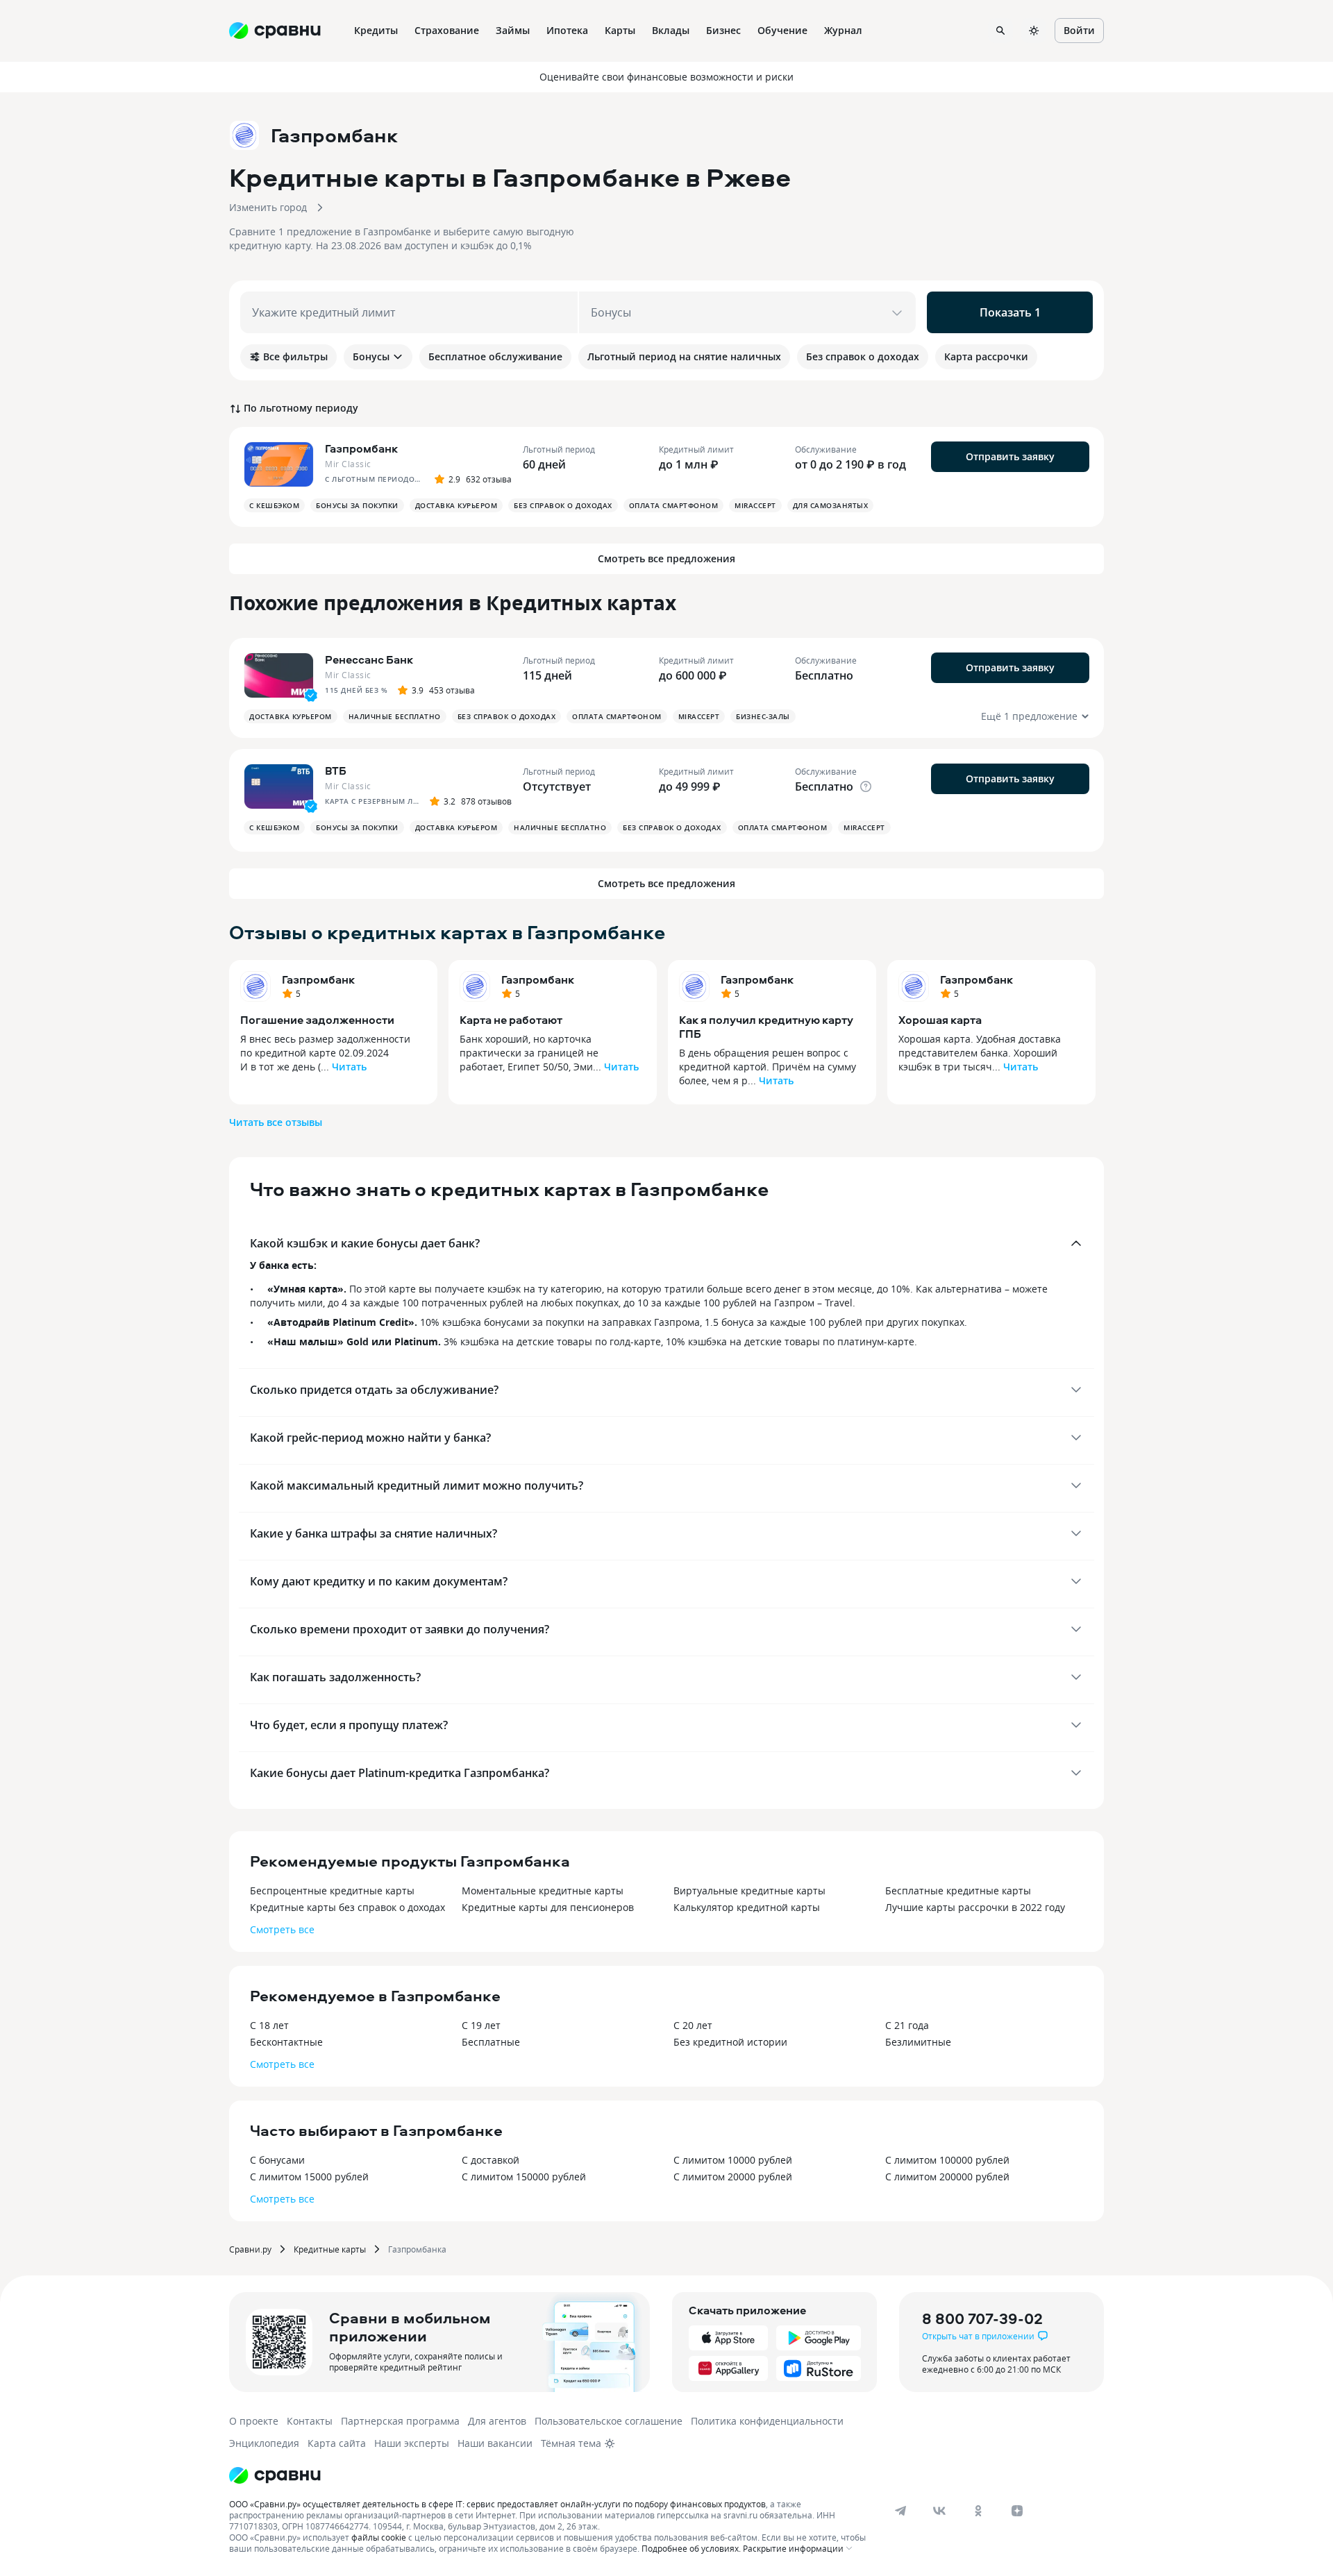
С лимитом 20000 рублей (733, 2177)
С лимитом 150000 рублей (524, 2177)
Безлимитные (918, 2042)
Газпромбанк (318, 979)
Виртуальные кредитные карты (749, 1891)
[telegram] (900, 2511)
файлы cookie (379, 2537)
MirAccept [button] (755, 505)
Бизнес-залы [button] (763, 716)
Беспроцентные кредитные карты (332, 1891)
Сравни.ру (250, 2249)
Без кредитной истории (730, 2042)
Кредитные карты (330, 2249)
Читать (349, 1067)
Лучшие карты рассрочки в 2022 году (975, 1907)
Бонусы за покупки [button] (357, 505)
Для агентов (497, 2421)
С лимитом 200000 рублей (947, 2177)
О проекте (254, 2421)
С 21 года (907, 2025)
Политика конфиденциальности (767, 2421)
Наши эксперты (412, 2443)
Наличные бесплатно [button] (395, 716)
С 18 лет (269, 2025)
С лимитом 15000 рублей (309, 2177)
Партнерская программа (400, 2421)
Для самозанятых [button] (831, 505)
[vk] (939, 2511)
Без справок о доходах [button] (563, 505)
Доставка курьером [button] (456, 505)
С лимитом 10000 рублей (733, 2160)
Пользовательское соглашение (609, 2421)
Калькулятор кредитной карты (747, 1907)
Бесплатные (491, 2042)
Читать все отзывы (276, 1122)
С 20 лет (693, 2025)
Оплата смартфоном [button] (674, 505)
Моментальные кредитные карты (543, 1891)
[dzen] (1017, 2511)
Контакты (310, 2421)
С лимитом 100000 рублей (947, 2160)
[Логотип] (275, 2475)
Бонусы (371, 356)
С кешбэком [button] (274, 505)
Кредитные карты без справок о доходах (347, 1907)
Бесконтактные (286, 2042)
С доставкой (491, 2160)
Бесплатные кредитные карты (958, 1891)
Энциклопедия (264, 2443)
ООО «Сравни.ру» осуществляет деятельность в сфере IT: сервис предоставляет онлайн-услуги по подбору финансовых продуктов (497, 2504)
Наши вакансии (495, 2443)
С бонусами (277, 2160)
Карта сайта (337, 2443)
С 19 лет (481, 2025)
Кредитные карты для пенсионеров (548, 1907)
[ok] (978, 2511)
